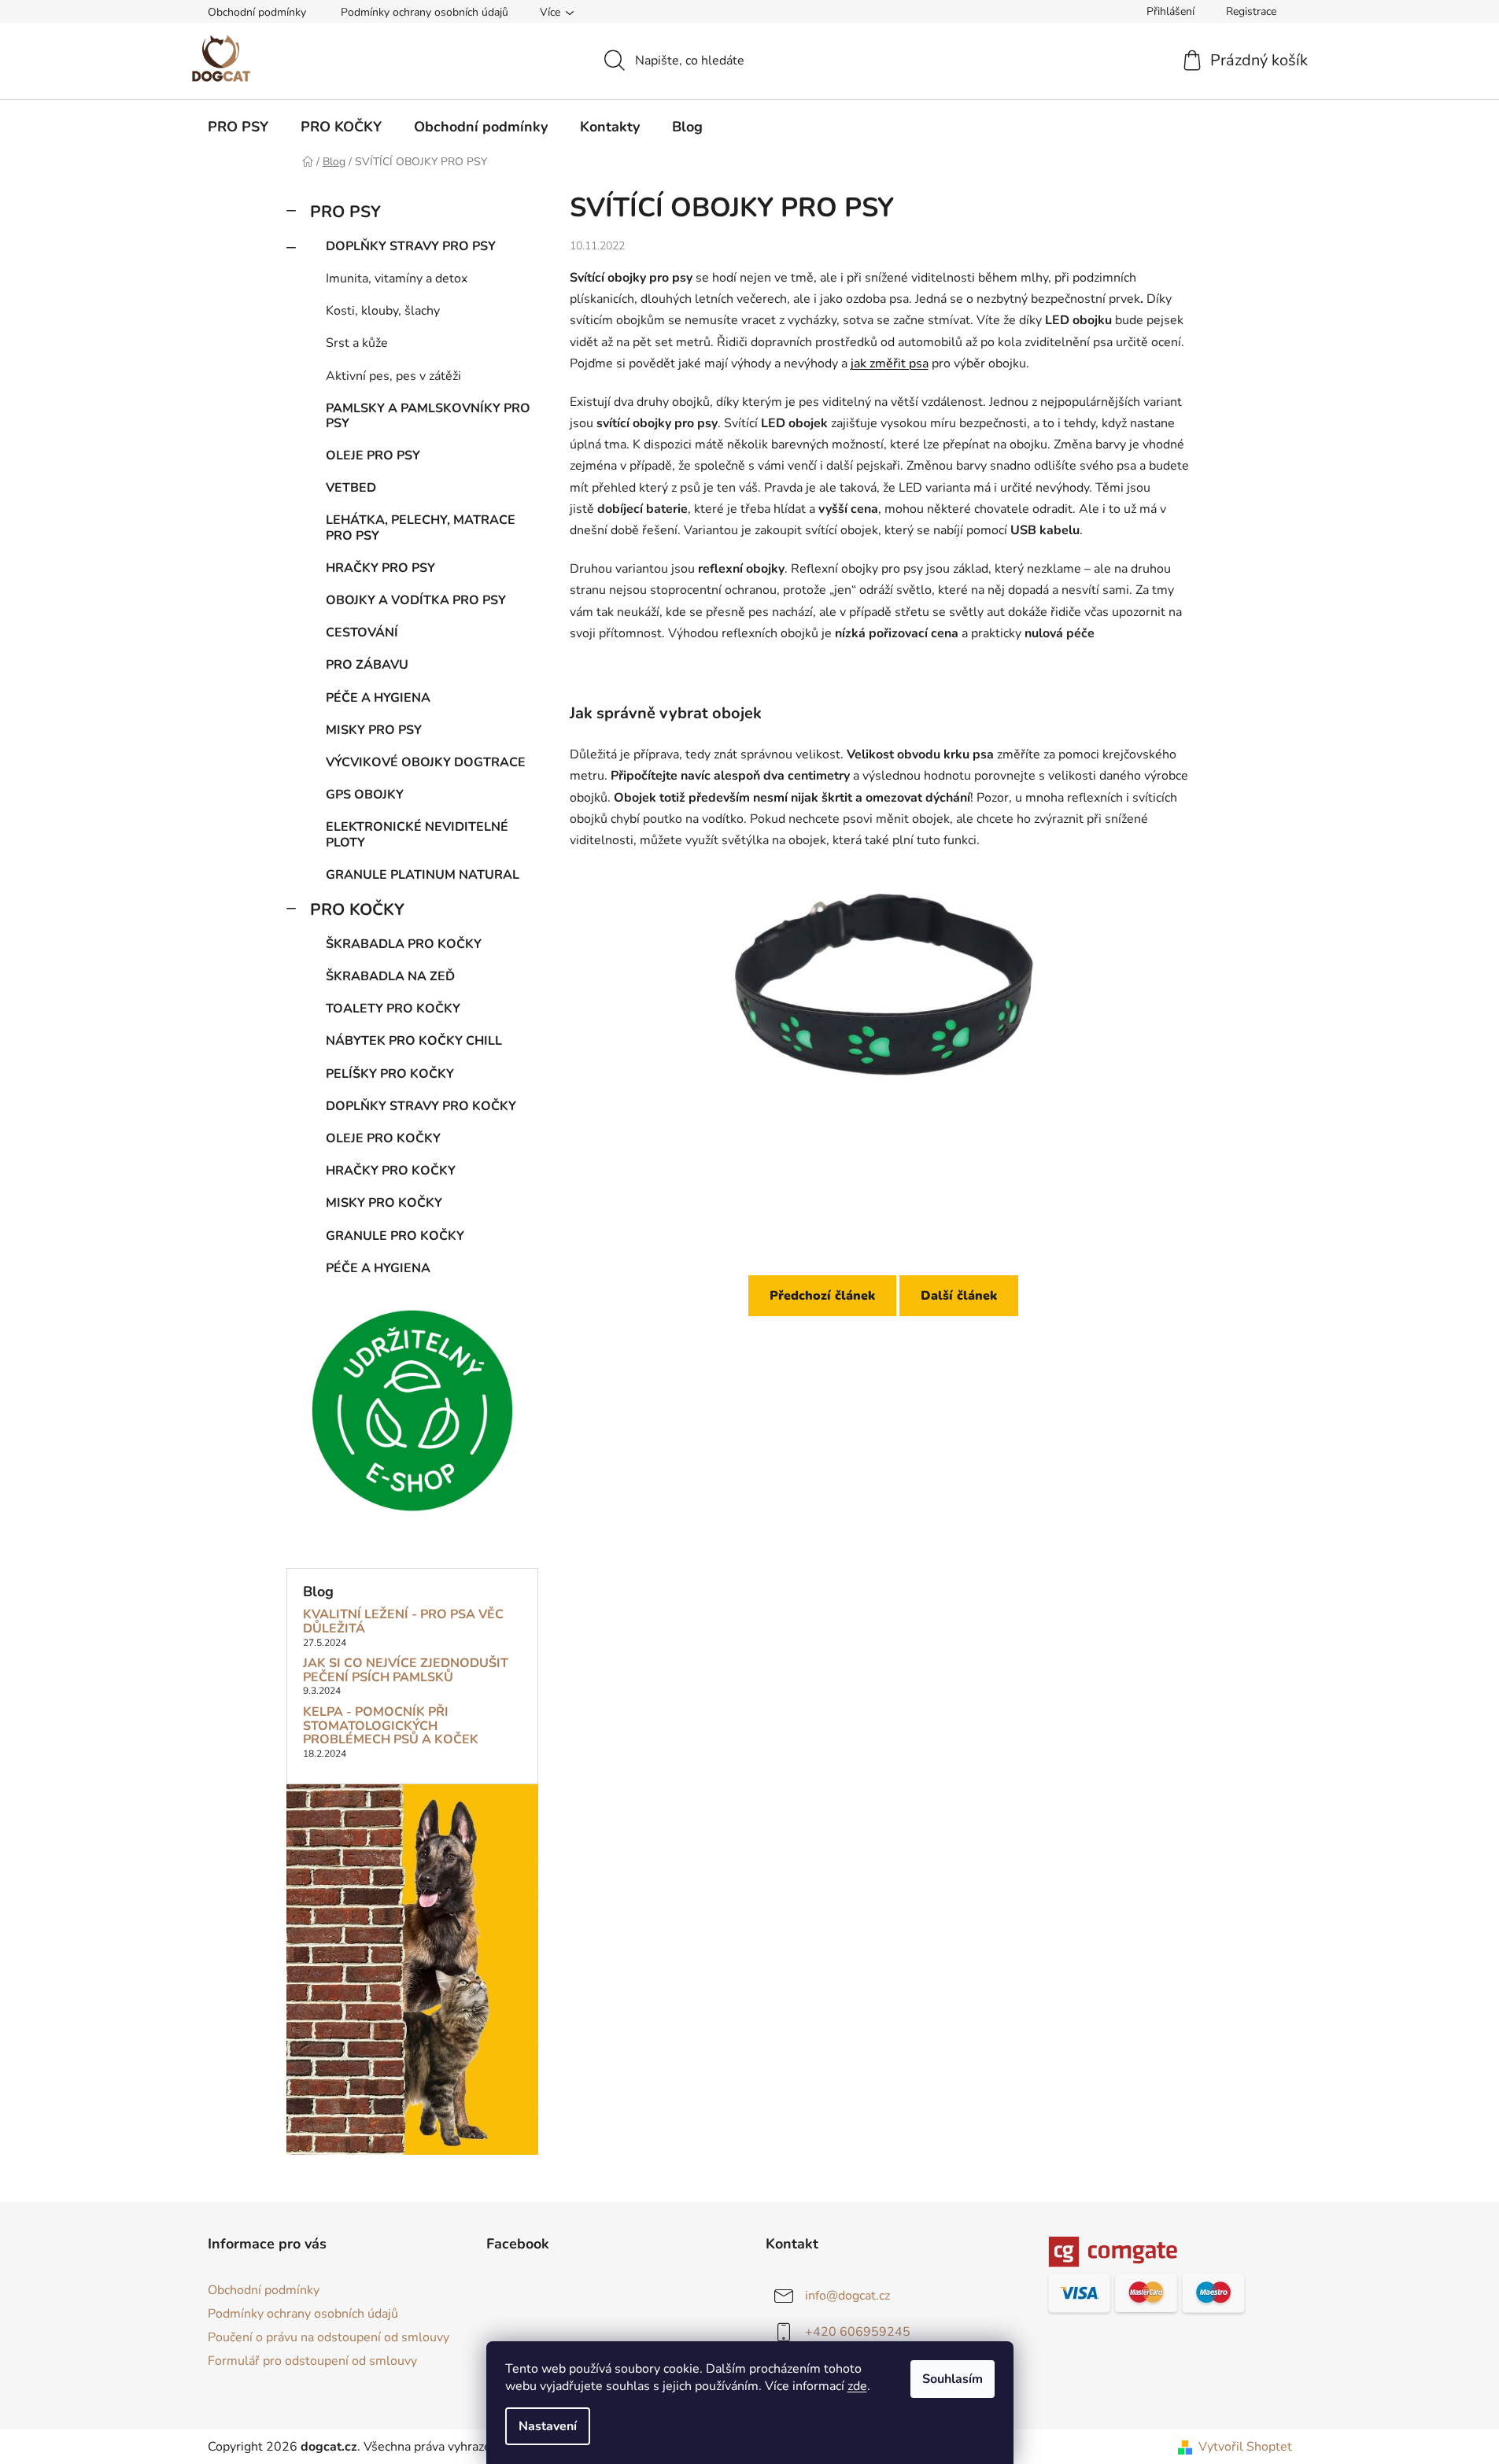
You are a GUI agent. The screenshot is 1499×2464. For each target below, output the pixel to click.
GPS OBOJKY (365, 795)
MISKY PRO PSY (374, 730)
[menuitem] (238, 127)
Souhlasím (953, 2379)
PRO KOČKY (357, 909)
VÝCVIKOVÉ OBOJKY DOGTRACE (426, 762)
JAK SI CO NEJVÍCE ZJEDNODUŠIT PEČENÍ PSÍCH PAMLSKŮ (406, 1671)
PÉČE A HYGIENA (378, 698)
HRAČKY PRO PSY (380, 568)
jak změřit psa (890, 363)
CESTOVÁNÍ (362, 633)
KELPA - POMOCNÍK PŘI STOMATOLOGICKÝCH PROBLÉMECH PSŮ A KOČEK (391, 1726)
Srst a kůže (357, 343)
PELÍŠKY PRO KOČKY (390, 1074)
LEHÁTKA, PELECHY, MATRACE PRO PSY (421, 527)
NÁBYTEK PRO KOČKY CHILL (414, 1041)
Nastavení (548, 2426)
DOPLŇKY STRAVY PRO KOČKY (421, 1106)
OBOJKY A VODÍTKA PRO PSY (416, 600)
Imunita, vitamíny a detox (397, 278)
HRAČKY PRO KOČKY (391, 1171)
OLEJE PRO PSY (373, 456)
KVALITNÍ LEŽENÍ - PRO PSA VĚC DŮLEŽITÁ (403, 1622)
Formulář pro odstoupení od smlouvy (312, 2361)
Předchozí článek (822, 1296)
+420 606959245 (858, 2332)
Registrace (1251, 11)
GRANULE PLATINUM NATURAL (423, 875)
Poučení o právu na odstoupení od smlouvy (329, 2337)
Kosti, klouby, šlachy (383, 311)
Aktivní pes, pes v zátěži (393, 376)
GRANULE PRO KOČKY (395, 1236)
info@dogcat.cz (847, 2296)
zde (857, 2386)
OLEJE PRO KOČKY (383, 1138)
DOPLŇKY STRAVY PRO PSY (411, 246)
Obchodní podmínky (257, 12)
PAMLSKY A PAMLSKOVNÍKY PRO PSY (428, 416)
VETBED (351, 488)
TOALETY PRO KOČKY (393, 1009)
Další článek (959, 1296)
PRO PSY (345, 212)
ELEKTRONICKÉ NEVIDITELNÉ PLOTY (417, 834)
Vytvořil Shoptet (1245, 2447)
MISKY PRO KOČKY (384, 1203)
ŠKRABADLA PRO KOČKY (404, 944)
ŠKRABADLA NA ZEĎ (390, 976)
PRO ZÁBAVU (367, 665)
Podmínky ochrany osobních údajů (425, 12)
